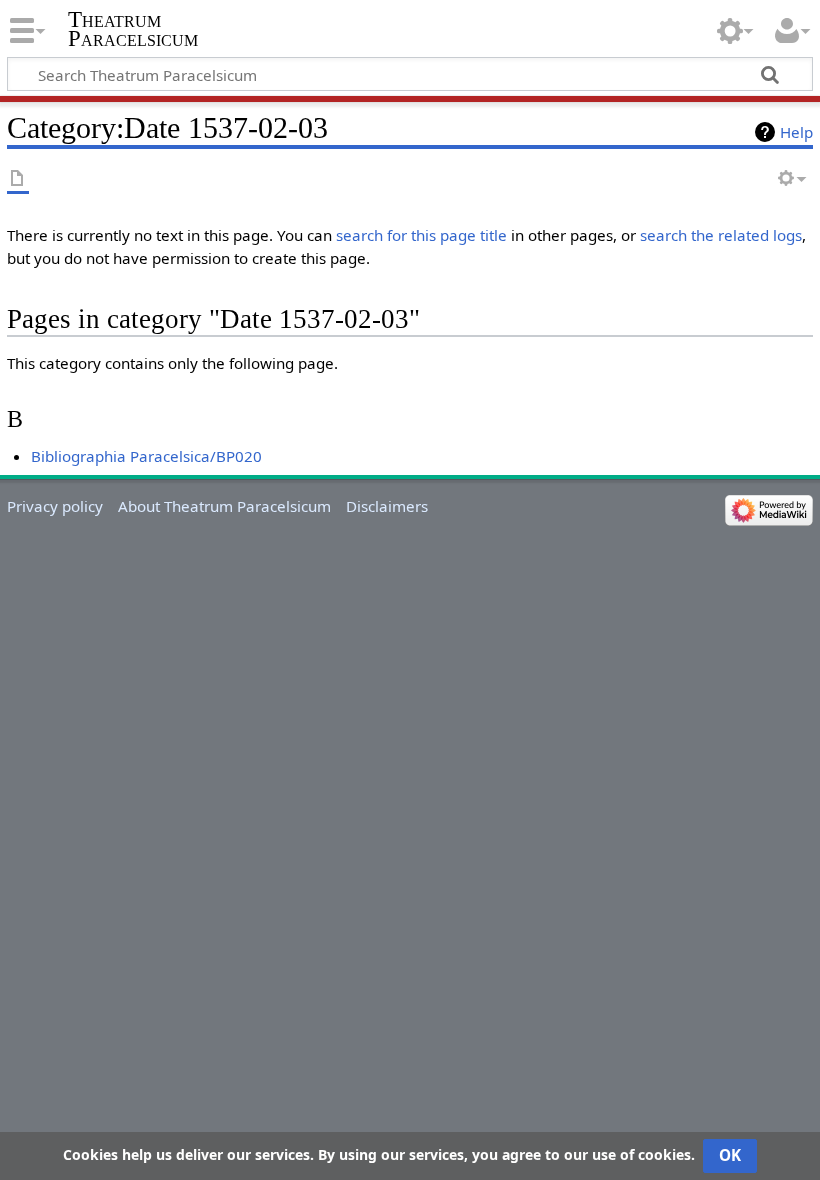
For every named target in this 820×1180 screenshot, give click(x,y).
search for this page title (421, 235)
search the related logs (721, 235)
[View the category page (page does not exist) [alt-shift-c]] (18, 179)
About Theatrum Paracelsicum (224, 506)
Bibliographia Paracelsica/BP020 (146, 456)
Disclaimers (387, 506)
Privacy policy (55, 506)
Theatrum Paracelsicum (133, 29)
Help (796, 132)
